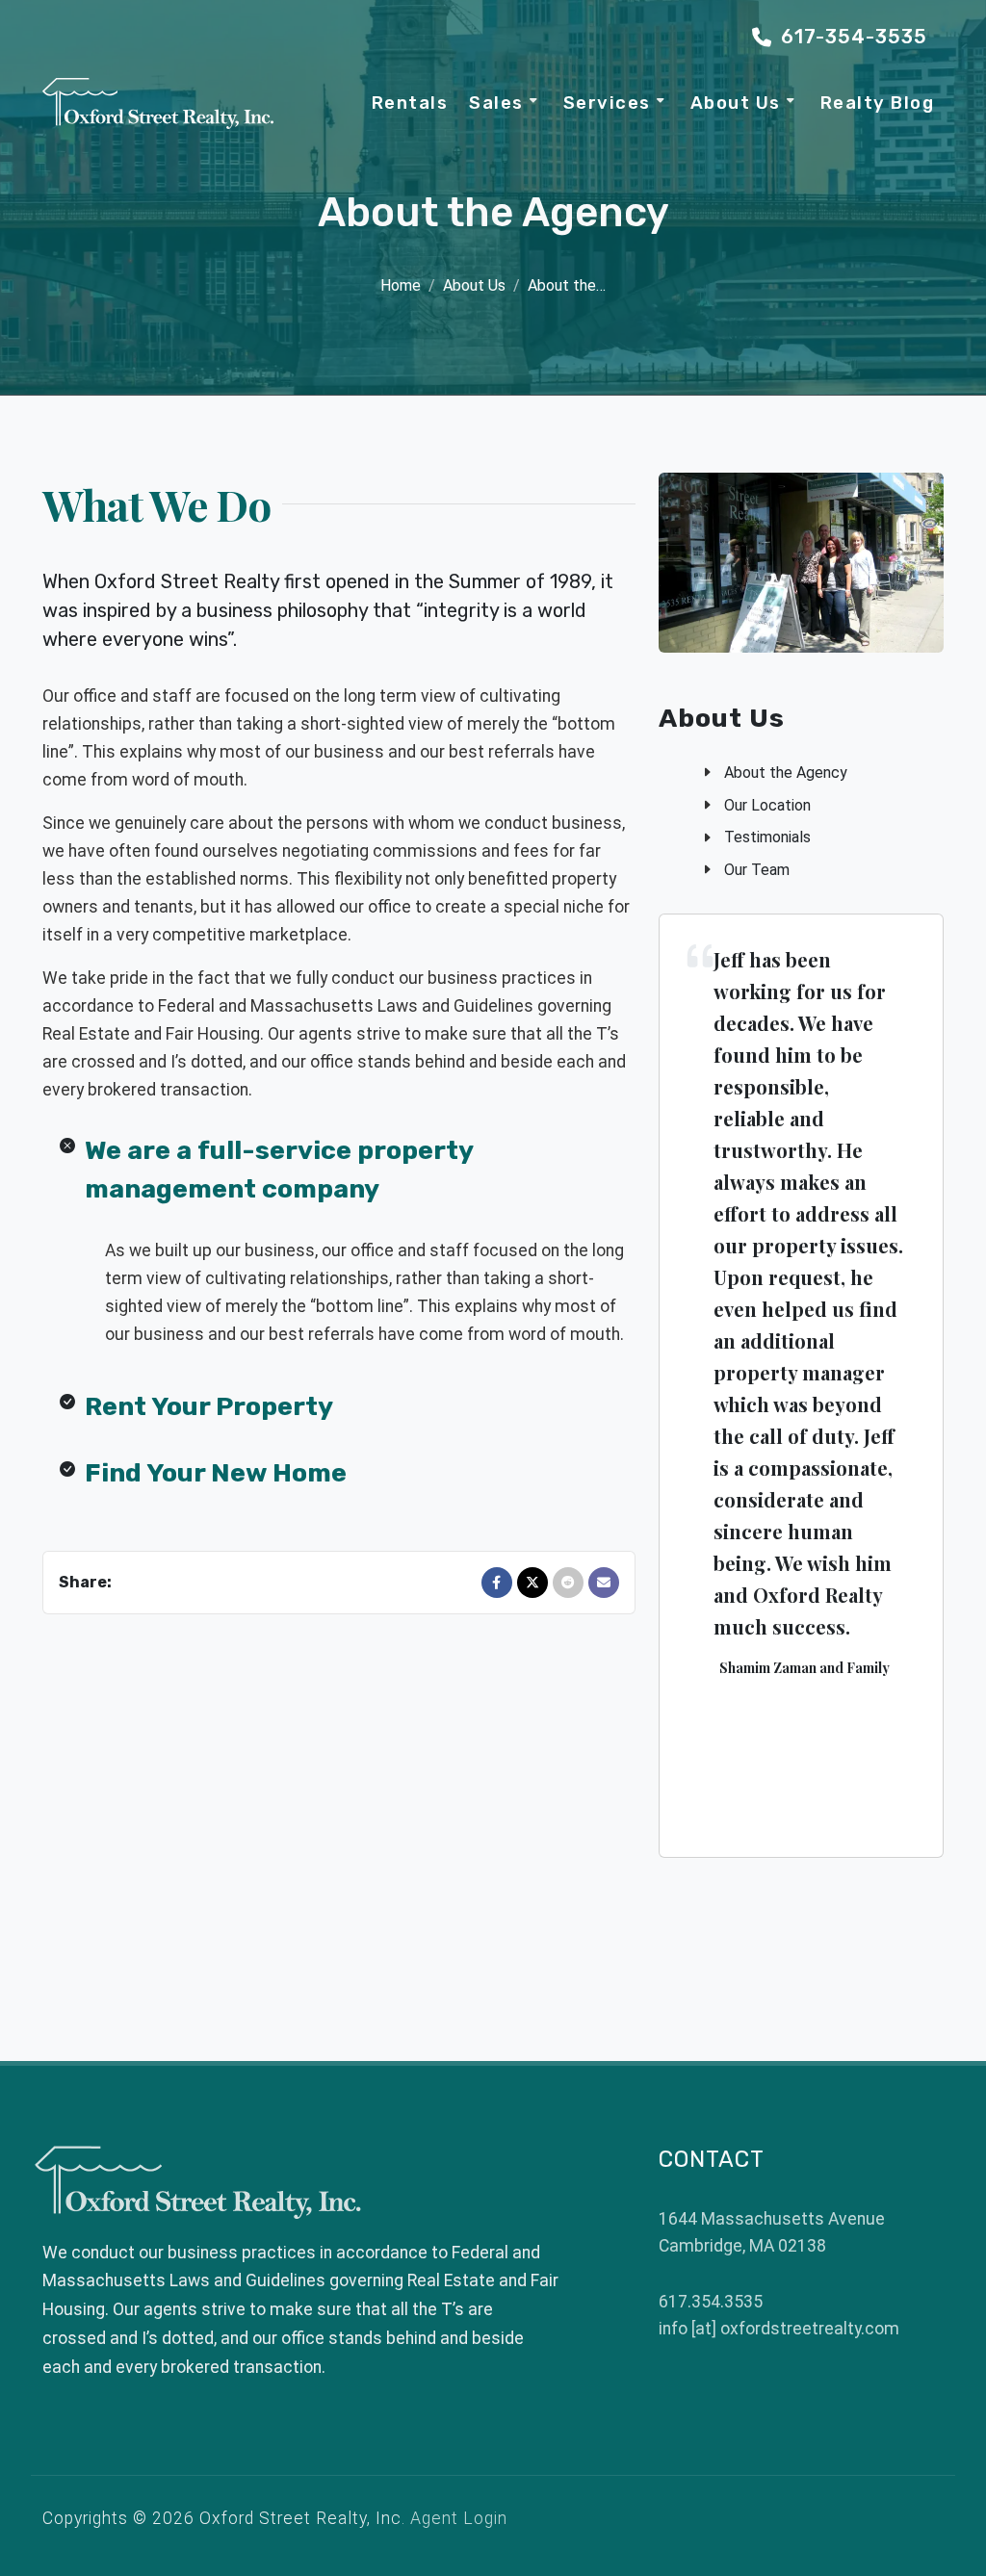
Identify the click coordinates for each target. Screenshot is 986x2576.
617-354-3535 (851, 37)
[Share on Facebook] (497, 1583)
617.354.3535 (711, 2302)
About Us (474, 285)
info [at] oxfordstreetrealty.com (779, 2329)
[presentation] (658, 1385)
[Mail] (604, 1583)
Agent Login (459, 2518)
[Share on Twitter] (532, 1583)
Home (401, 285)
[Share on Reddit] (568, 1583)
